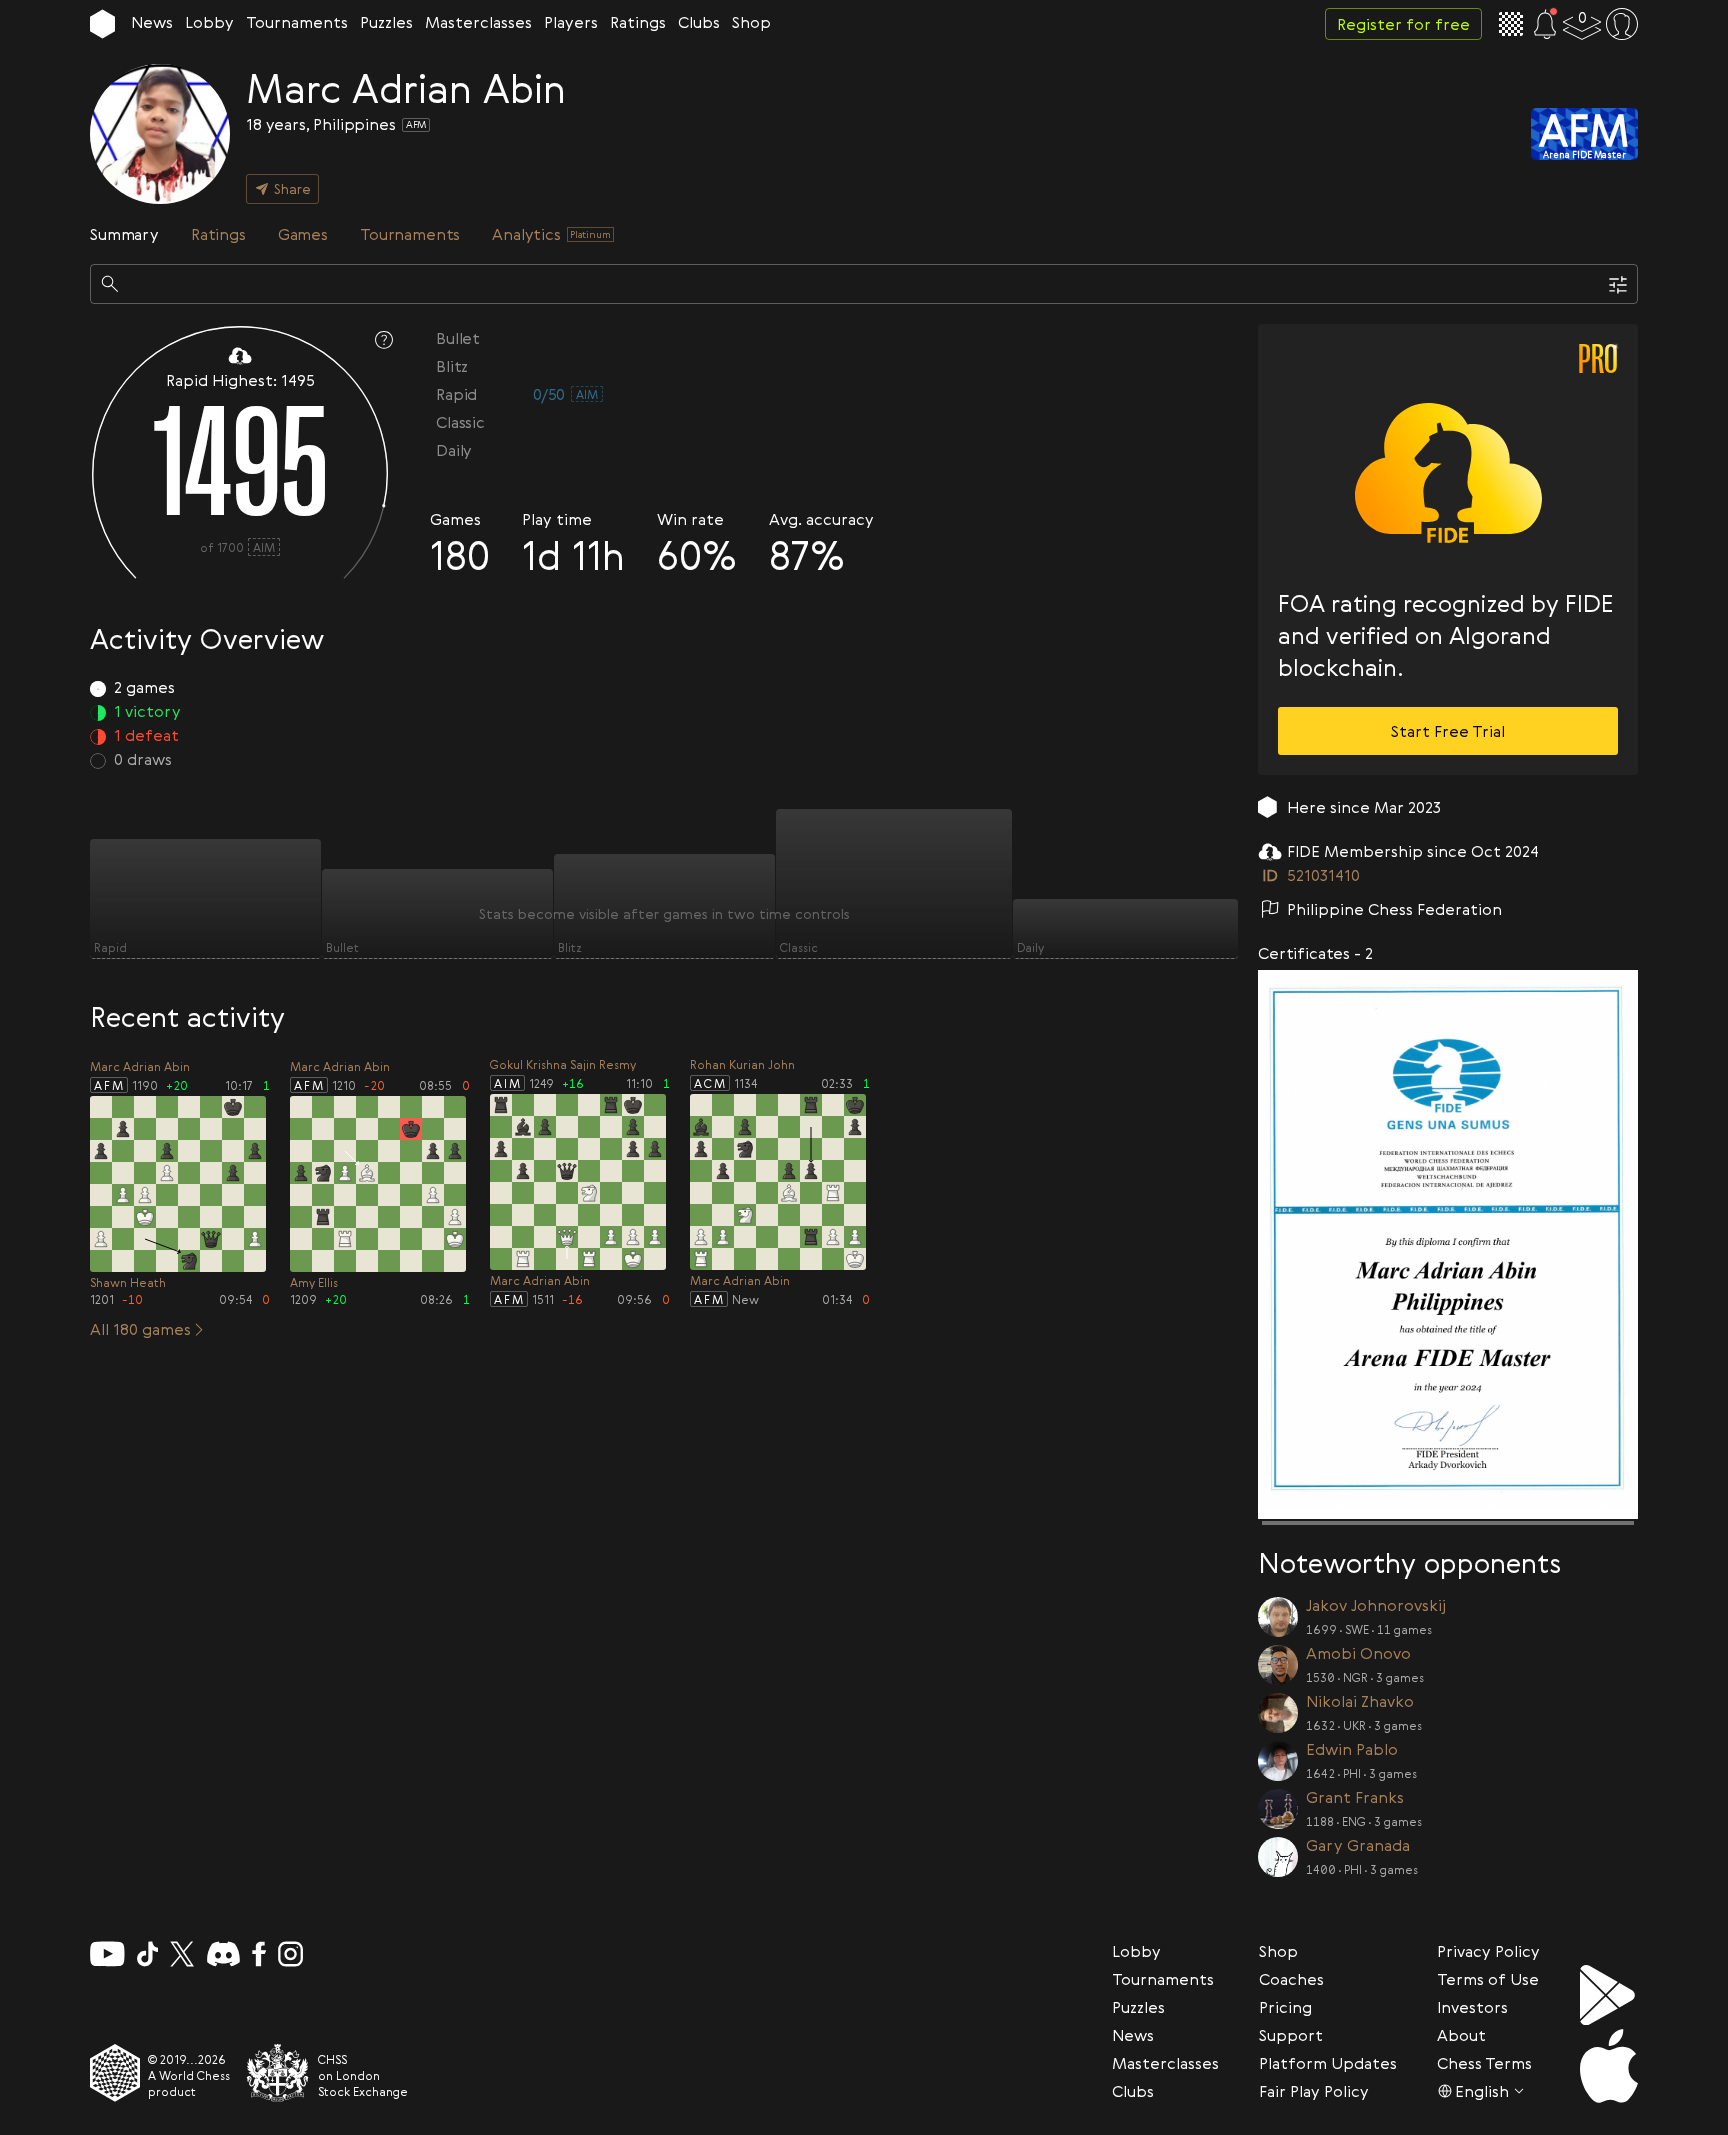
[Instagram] (290, 1954)
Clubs (699, 22)
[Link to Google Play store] (1609, 1995)
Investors (1472, 2007)
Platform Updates (1328, 2063)
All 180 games (140, 1329)
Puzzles (386, 22)
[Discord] (223, 1954)
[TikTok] (148, 1954)
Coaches (1291, 1979)
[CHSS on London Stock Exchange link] (278, 2073)
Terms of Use (1488, 1979)
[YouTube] (107, 1954)
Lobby (209, 22)
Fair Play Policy (1314, 2091)
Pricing (1285, 2007)
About (1461, 2035)
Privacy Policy (1488, 1951)
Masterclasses (478, 22)
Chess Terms (1484, 2063)
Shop (751, 22)
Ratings (638, 22)
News (152, 22)
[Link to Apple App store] (1609, 2066)
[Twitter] (182, 1954)
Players (571, 22)
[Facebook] (259, 1954)
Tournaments (297, 22)
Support (1291, 2035)
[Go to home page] (102, 24)
